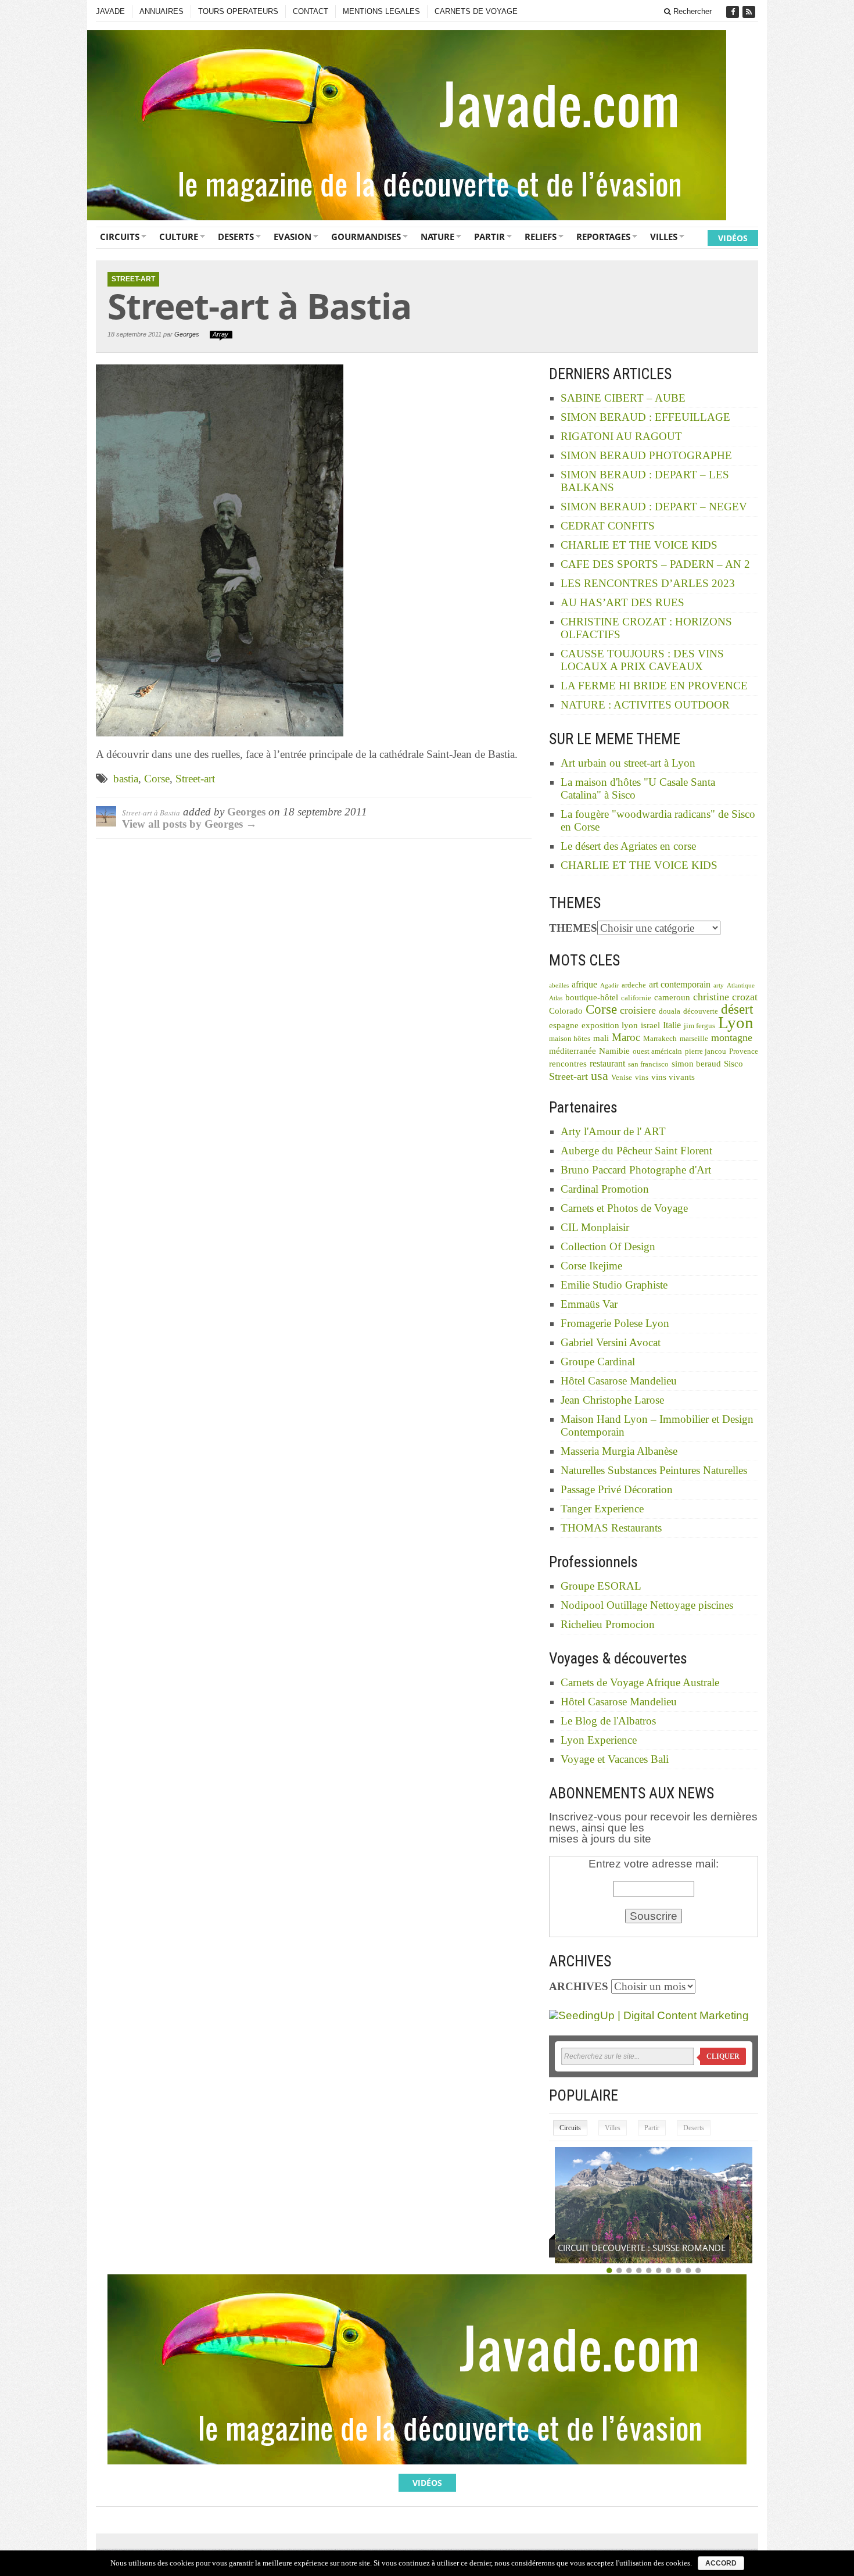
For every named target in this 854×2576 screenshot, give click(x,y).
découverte (701, 1011)
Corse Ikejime (591, 1266)
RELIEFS (541, 237)
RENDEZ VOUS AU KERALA (611, 2248)
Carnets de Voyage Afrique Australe (640, 1682)
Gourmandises (366, 237)
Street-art (195, 779)
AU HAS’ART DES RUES (622, 602)
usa (600, 1076)
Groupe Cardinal (598, 1362)
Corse (157, 779)
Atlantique (741, 985)
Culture (179, 237)
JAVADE (110, 11)
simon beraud (696, 1064)
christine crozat (725, 997)
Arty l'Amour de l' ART (613, 1131)
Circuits (120, 237)
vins (642, 1078)
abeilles (559, 985)
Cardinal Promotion (605, 1189)
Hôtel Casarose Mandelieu (619, 1381)
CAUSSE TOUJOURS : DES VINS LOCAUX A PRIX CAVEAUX (642, 660)
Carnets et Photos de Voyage (624, 1208)
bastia (126, 779)
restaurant (607, 1063)
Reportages (603, 237)
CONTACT (311, 11)
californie (636, 998)
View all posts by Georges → (189, 824)
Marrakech (660, 1039)
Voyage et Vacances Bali (615, 1759)
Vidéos (733, 238)
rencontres (568, 1064)
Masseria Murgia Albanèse (619, 1451)
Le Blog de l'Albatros (608, 1721)
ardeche (634, 985)
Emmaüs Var (589, 1304)
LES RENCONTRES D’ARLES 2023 (648, 583)
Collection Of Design (608, 1246)
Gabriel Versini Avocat (611, 1342)
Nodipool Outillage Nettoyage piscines (647, 1605)
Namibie (614, 1051)
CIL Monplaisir (595, 1227)
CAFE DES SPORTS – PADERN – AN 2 (655, 564)
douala (670, 1011)
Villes (664, 237)
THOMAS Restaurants (611, 1528)
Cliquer (723, 2056)
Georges (187, 334)
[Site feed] (750, 12)
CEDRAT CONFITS (608, 526)
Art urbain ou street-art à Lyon (628, 763)
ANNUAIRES (162, 11)
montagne (732, 1037)
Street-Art (133, 279)
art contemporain (680, 984)
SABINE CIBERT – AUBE (623, 398)
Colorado (566, 1011)
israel (650, 1025)
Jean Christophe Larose (612, 1400)
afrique (584, 984)
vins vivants (673, 1077)
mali (601, 1038)
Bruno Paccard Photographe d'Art (636, 1170)
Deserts (236, 237)
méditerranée (573, 1051)
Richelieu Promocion (608, 1624)
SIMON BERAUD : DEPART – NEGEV (654, 507)
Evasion (293, 237)
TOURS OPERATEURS (238, 11)
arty (719, 985)
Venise (622, 1078)
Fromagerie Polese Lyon (615, 1323)
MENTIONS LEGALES (381, 11)
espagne (564, 1025)
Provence (744, 1051)
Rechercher (691, 11)
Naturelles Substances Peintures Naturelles (654, 1470)
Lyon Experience (599, 1740)
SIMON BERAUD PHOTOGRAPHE (646, 455)
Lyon (736, 1022)
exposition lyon (610, 1025)
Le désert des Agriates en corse (628, 846)
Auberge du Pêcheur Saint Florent (636, 1151)
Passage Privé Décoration (617, 1489)
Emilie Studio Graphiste (614, 1285)
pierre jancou (706, 1051)
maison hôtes (570, 1039)
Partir (489, 237)
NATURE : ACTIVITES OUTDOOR (645, 705)
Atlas (556, 998)
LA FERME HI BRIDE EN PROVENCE (654, 686)
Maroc (626, 1037)
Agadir (609, 985)
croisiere (638, 1010)
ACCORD (721, 2563)
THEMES (573, 928)
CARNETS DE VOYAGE (476, 11)
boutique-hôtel (592, 997)
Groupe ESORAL (601, 1586)
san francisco (648, 1064)
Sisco (733, 1064)
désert (737, 1009)
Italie (672, 1025)
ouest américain (657, 1051)
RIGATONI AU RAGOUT (621, 436)
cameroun (672, 997)
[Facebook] (734, 12)
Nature (437, 237)
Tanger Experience (602, 1509)
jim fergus (699, 1026)
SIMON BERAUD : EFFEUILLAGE (645, 417)
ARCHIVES (579, 1986)
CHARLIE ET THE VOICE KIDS (639, 545)
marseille (694, 1039)
